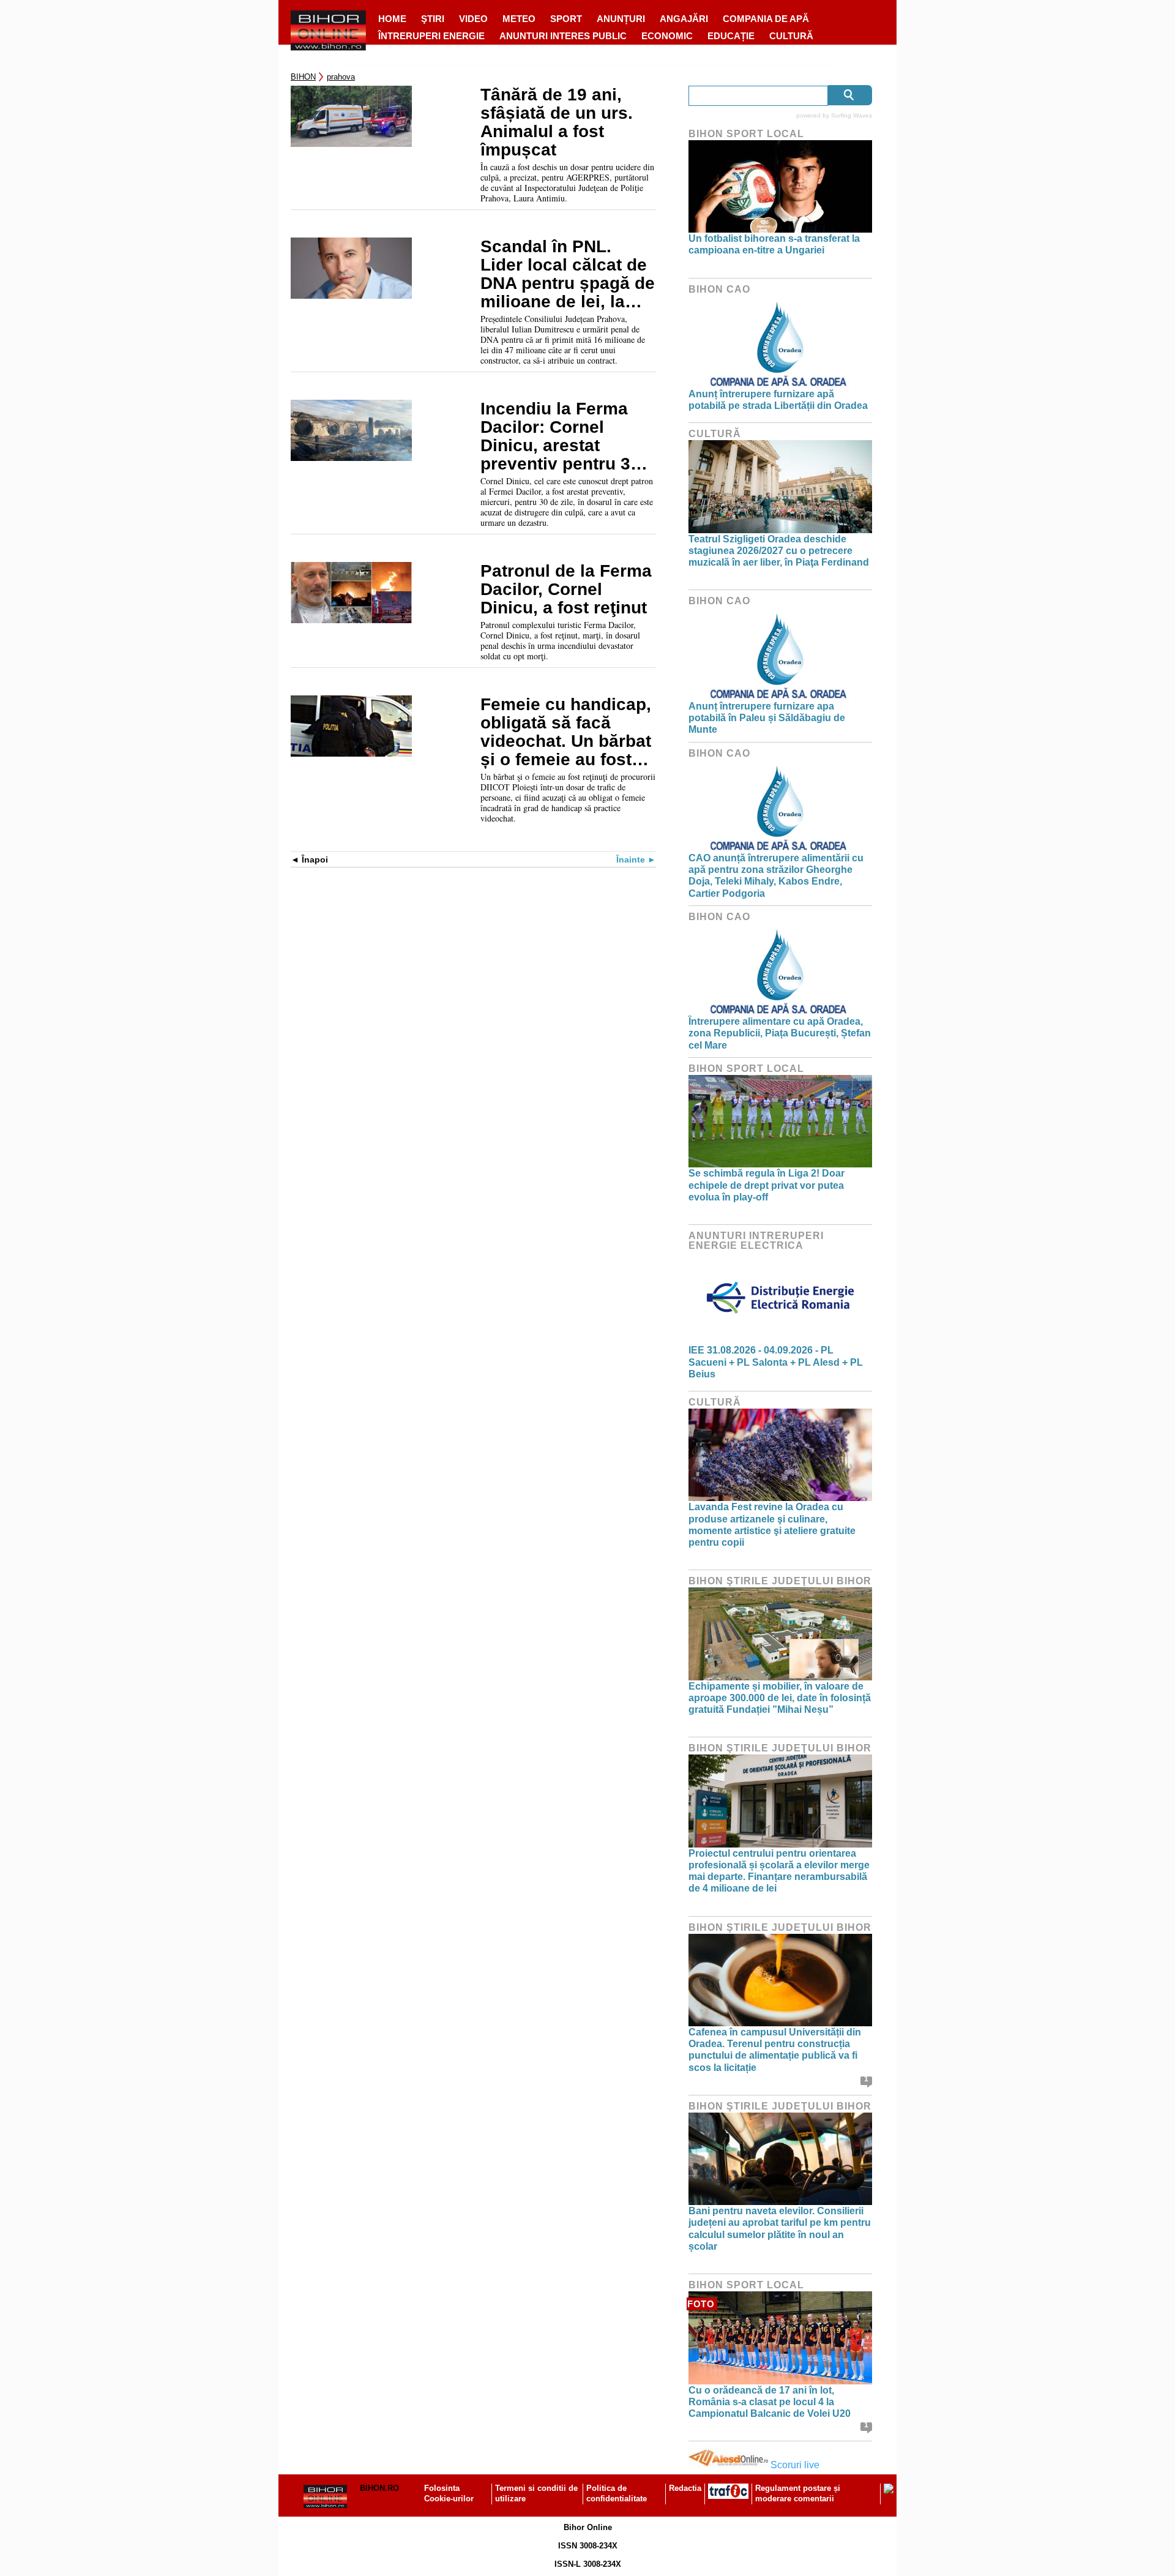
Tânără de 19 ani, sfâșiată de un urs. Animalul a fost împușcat (557, 122)
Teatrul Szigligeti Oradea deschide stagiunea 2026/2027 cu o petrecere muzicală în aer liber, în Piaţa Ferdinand (779, 551)
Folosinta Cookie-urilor (449, 2493)
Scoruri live (795, 2465)
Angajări (684, 19)
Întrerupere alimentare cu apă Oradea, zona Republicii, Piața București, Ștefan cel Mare (780, 1033)
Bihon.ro (379, 2488)
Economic (667, 36)
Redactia (685, 2488)
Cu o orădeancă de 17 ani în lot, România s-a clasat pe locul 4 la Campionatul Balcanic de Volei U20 (770, 2402)
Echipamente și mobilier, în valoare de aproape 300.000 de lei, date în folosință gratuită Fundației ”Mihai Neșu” (780, 1698)
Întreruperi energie (431, 36)
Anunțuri (621, 19)
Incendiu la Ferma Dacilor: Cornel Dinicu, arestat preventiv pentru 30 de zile (560, 436)
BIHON (303, 77)
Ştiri (433, 19)
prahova (341, 77)
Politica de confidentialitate (617, 2493)
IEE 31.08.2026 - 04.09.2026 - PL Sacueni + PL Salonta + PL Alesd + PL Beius (776, 1362)
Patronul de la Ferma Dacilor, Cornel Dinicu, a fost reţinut (566, 590)
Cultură (791, 36)
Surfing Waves (852, 115)
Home (392, 19)
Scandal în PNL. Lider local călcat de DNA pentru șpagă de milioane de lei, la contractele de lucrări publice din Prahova (568, 274)
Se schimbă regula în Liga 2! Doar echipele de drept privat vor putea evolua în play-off (767, 1185)
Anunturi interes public (563, 36)
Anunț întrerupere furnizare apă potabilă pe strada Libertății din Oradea (778, 400)
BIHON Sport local (746, 134)
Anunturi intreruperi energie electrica (756, 1241)
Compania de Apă (766, 19)
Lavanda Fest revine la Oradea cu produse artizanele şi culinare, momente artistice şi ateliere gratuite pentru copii (772, 1525)
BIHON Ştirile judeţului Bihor (780, 1581)
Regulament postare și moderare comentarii (798, 2493)
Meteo (519, 19)
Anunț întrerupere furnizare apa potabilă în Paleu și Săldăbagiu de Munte (767, 718)
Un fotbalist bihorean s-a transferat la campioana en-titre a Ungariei (774, 244)
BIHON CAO (719, 289)
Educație (731, 36)
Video (473, 19)
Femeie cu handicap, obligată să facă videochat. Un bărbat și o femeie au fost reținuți (566, 732)
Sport (566, 19)
